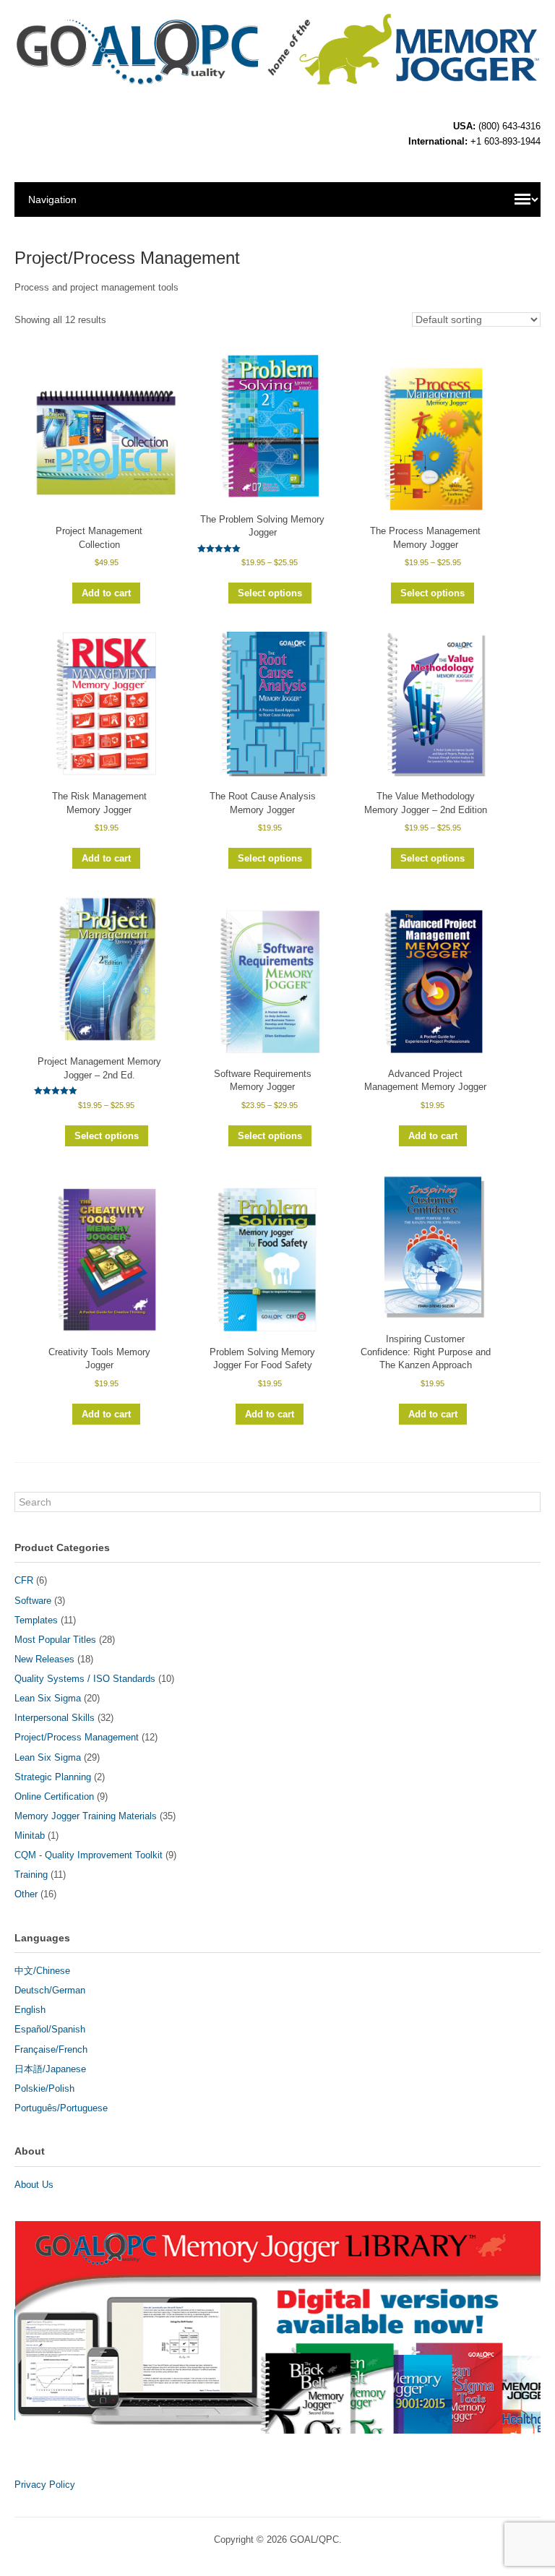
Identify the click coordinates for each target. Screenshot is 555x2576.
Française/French (51, 2049)
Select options (270, 593)
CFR (24, 1580)
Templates (36, 1620)
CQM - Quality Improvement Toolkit (89, 1855)
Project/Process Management (77, 1737)
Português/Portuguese (61, 2108)
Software (33, 1601)
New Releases (44, 1659)
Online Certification (54, 1796)
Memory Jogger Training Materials (86, 1816)
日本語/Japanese (50, 2069)
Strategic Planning (53, 1777)
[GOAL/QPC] (277, 80)
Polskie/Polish (44, 2088)
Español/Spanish (50, 2029)
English (30, 2010)
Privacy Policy (45, 2485)
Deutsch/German (50, 1990)
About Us (34, 2185)
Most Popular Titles (55, 1640)
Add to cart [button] (106, 593)
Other (26, 1894)
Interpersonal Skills (55, 1718)
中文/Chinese (42, 1971)
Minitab (30, 1836)
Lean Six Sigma (48, 1698)
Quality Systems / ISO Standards (85, 1679)
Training (31, 1875)
